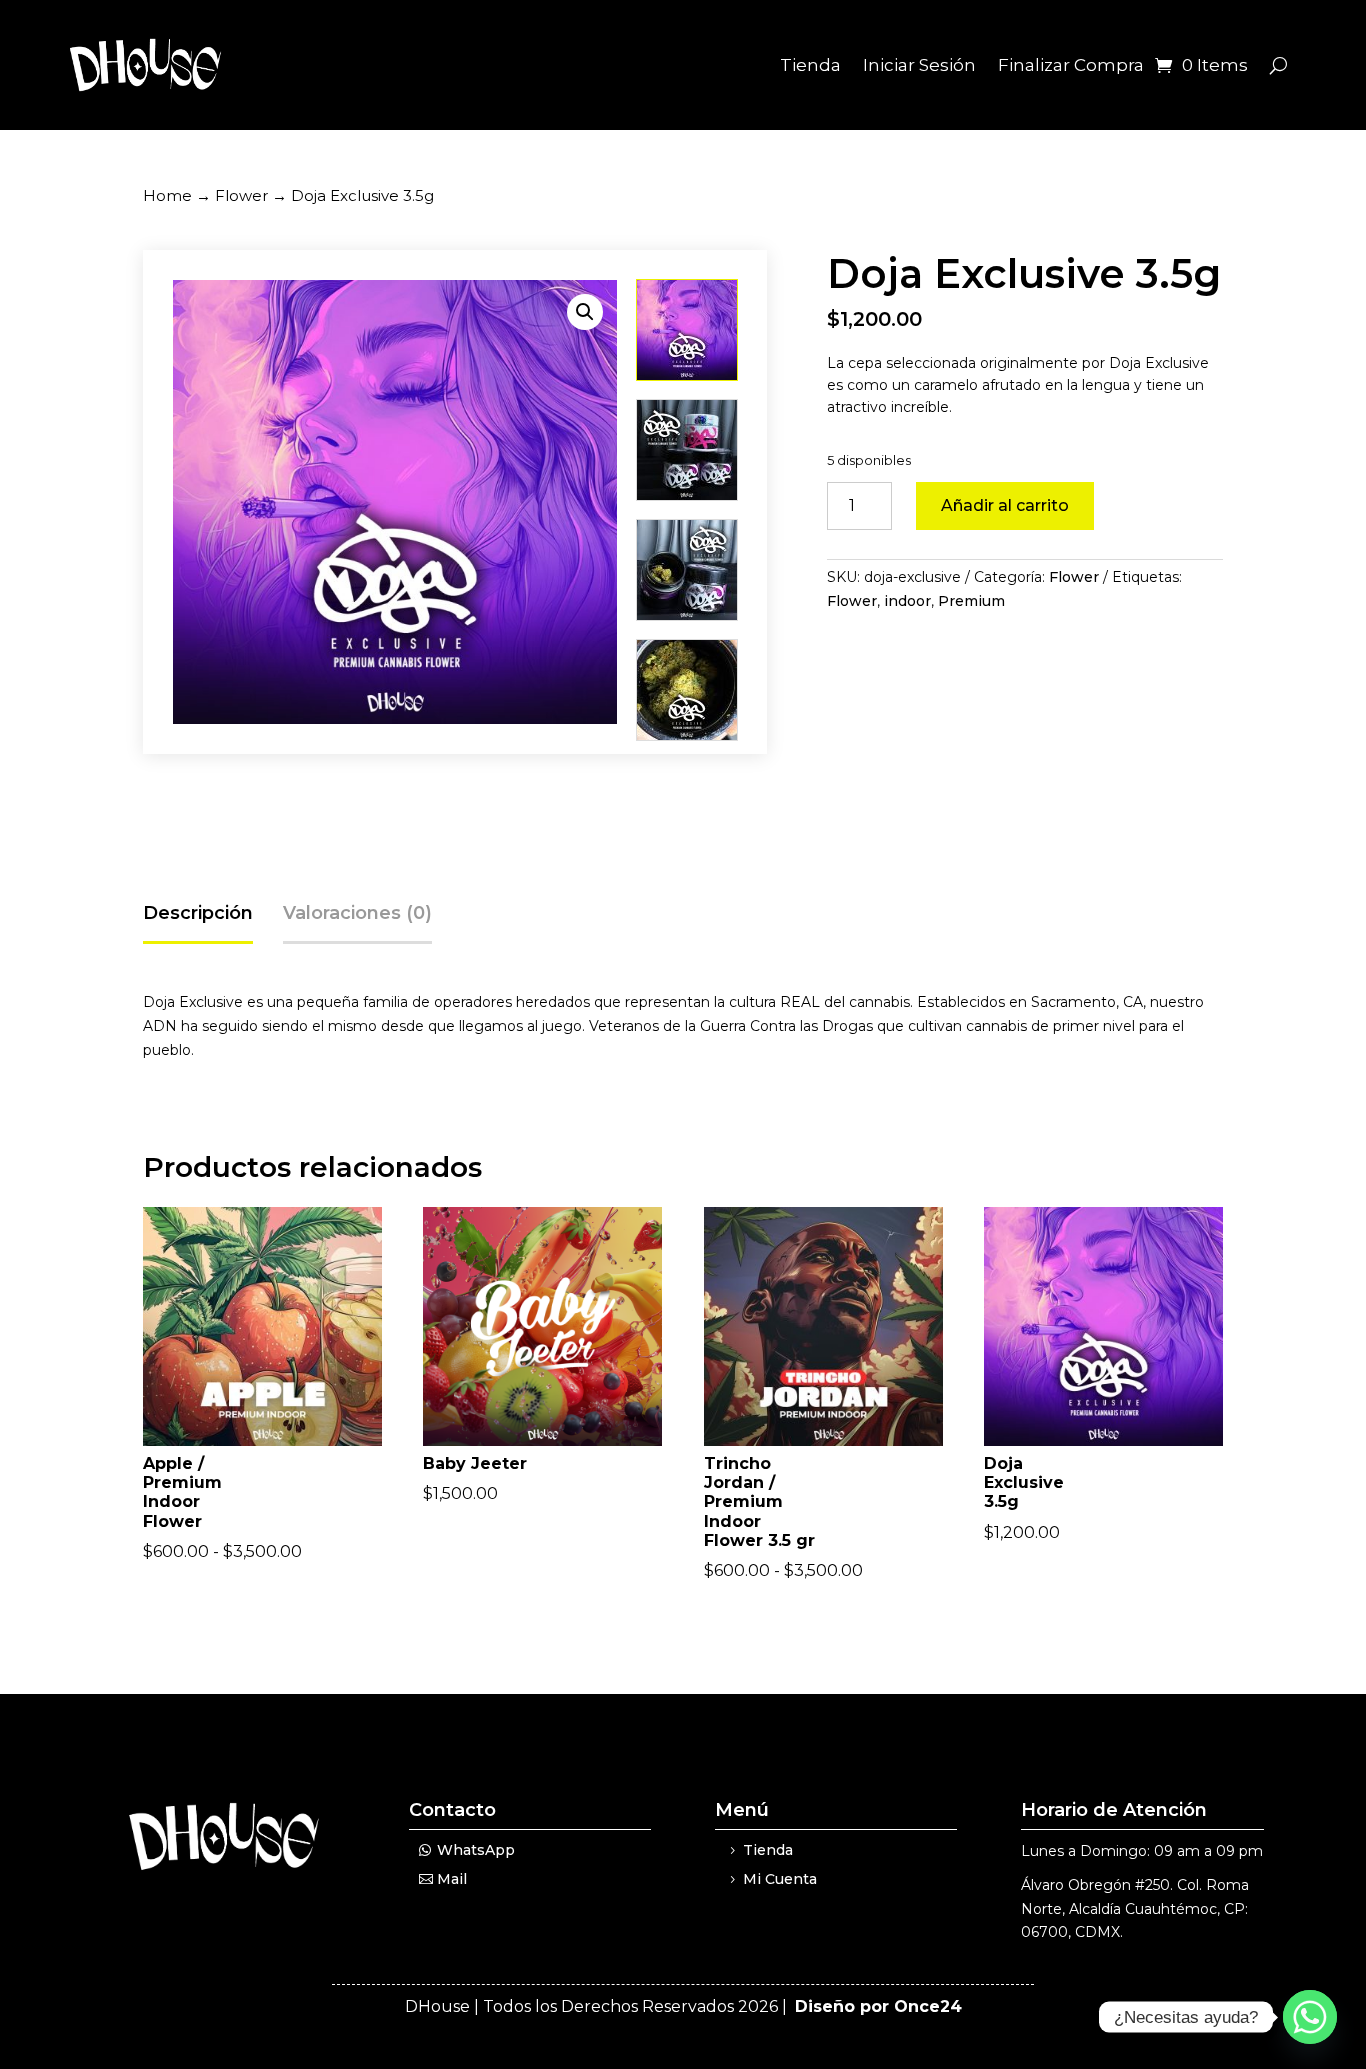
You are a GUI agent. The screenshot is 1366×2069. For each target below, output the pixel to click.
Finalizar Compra (1071, 65)
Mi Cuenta (780, 1879)
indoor (907, 601)
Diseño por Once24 (878, 2006)
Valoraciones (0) (357, 913)
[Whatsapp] (1310, 2017)
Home (167, 195)
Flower (241, 195)
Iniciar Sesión (919, 65)
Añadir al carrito (1005, 505)
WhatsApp (476, 1850)
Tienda (810, 65)
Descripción (198, 913)
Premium (971, 601)
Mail (452, 1879)
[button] (585, 312)
